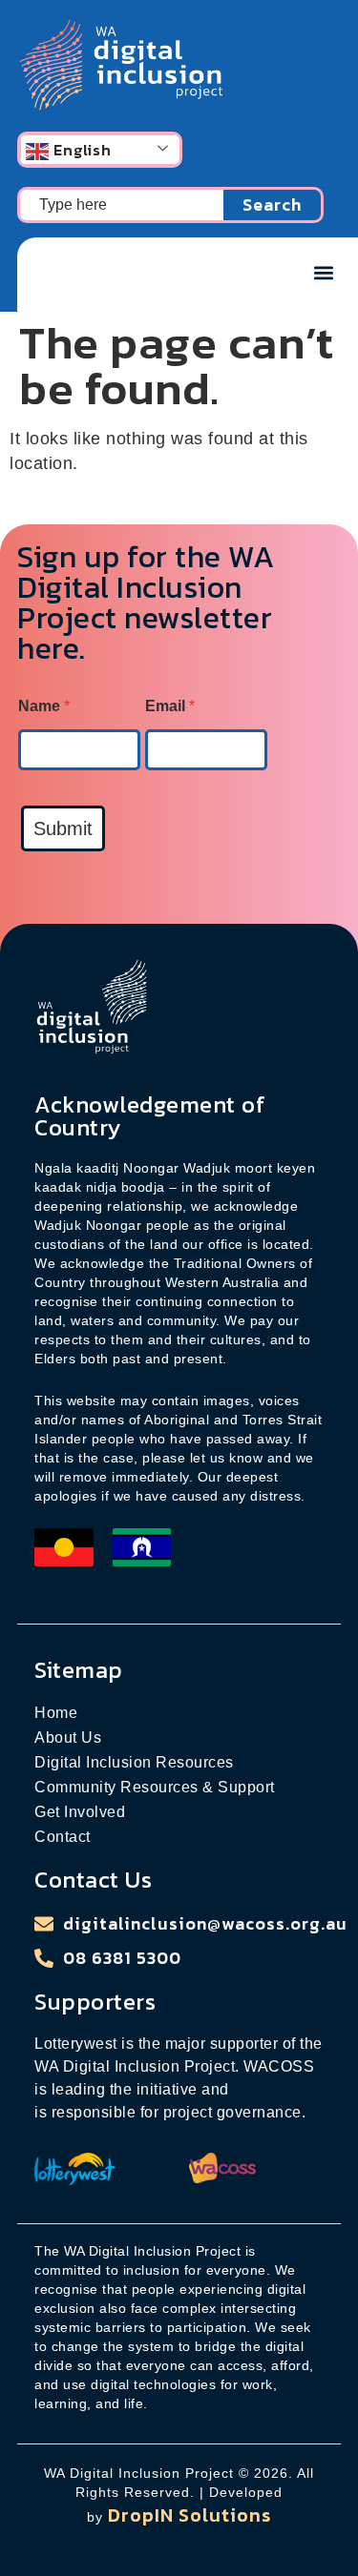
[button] (323, 272)
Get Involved (80, 1812)
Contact (63, 1837)
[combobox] (120, 205)
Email (170, 706)
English (80, 150)
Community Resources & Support (155, 1787)
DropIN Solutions (190, 2515)
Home (56, 1713)
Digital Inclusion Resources (134, 1762)
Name (44, 706)
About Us (68, 1738)
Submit (63, 828)
